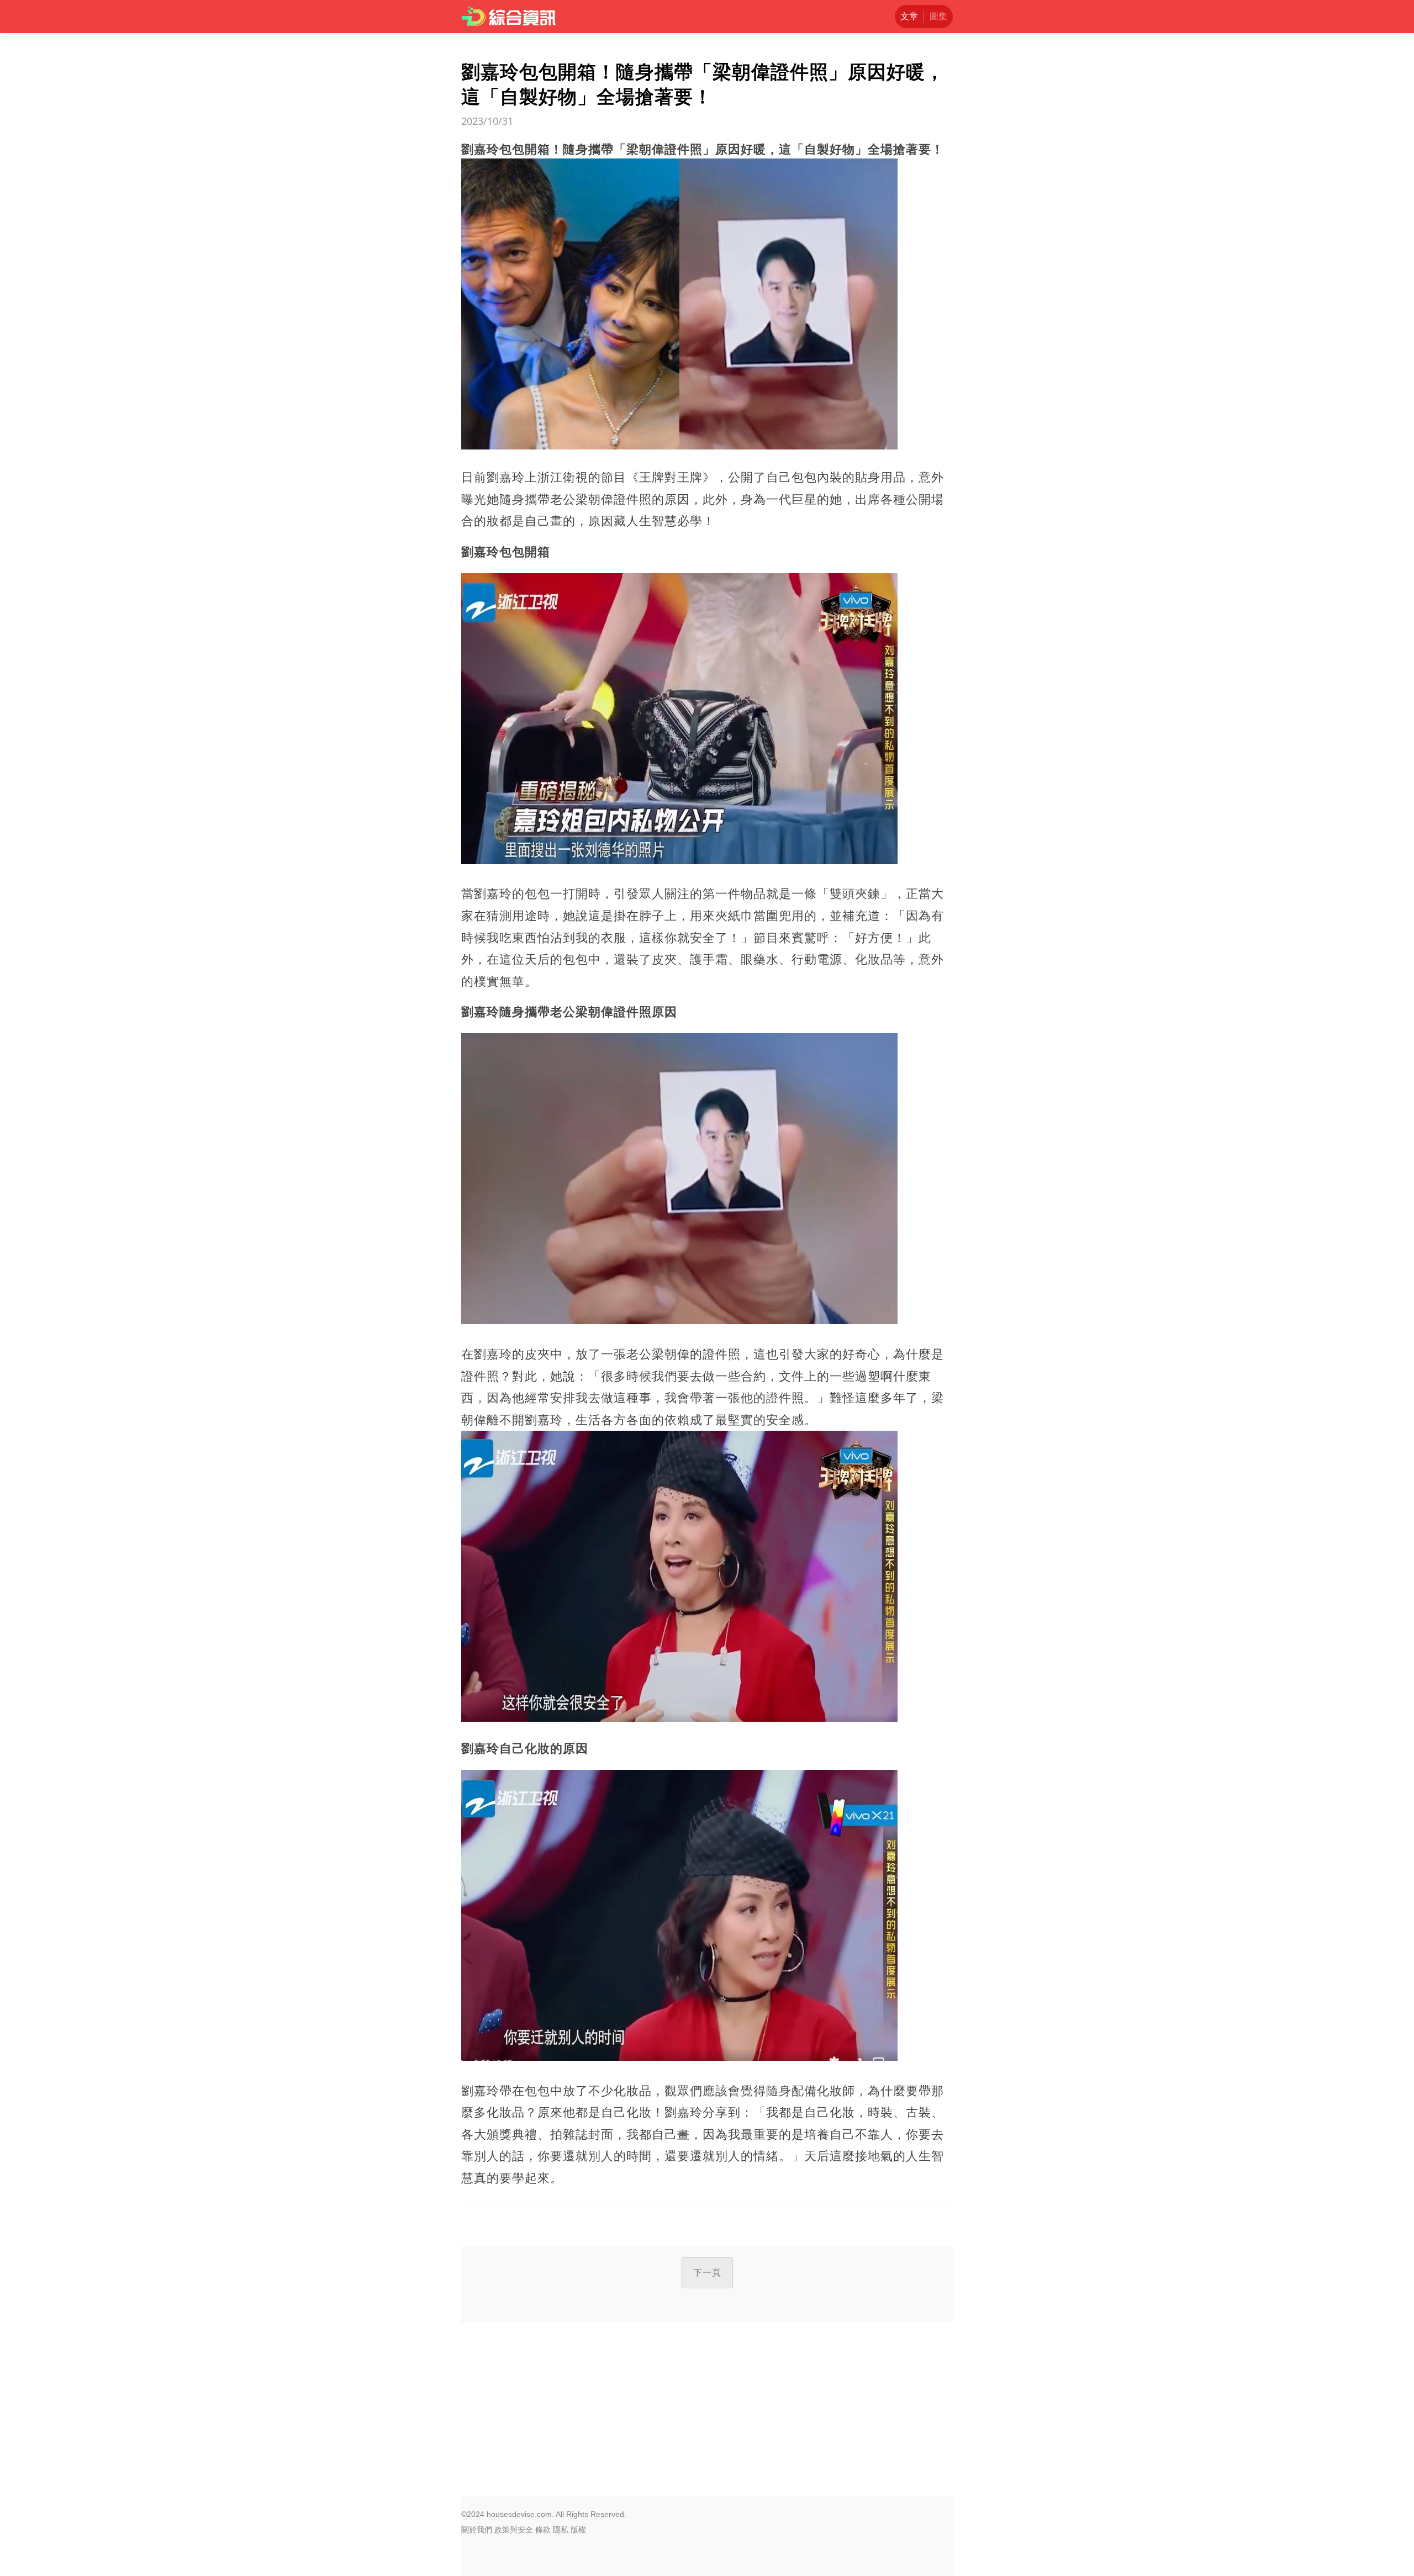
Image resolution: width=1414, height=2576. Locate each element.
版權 (578, 2530)
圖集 (938, 16)
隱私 (561, 2530)
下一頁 (707, 2273)
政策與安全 (514, 2530)
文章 (909, 16)
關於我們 (477, 2530)
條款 (543, 2530)
